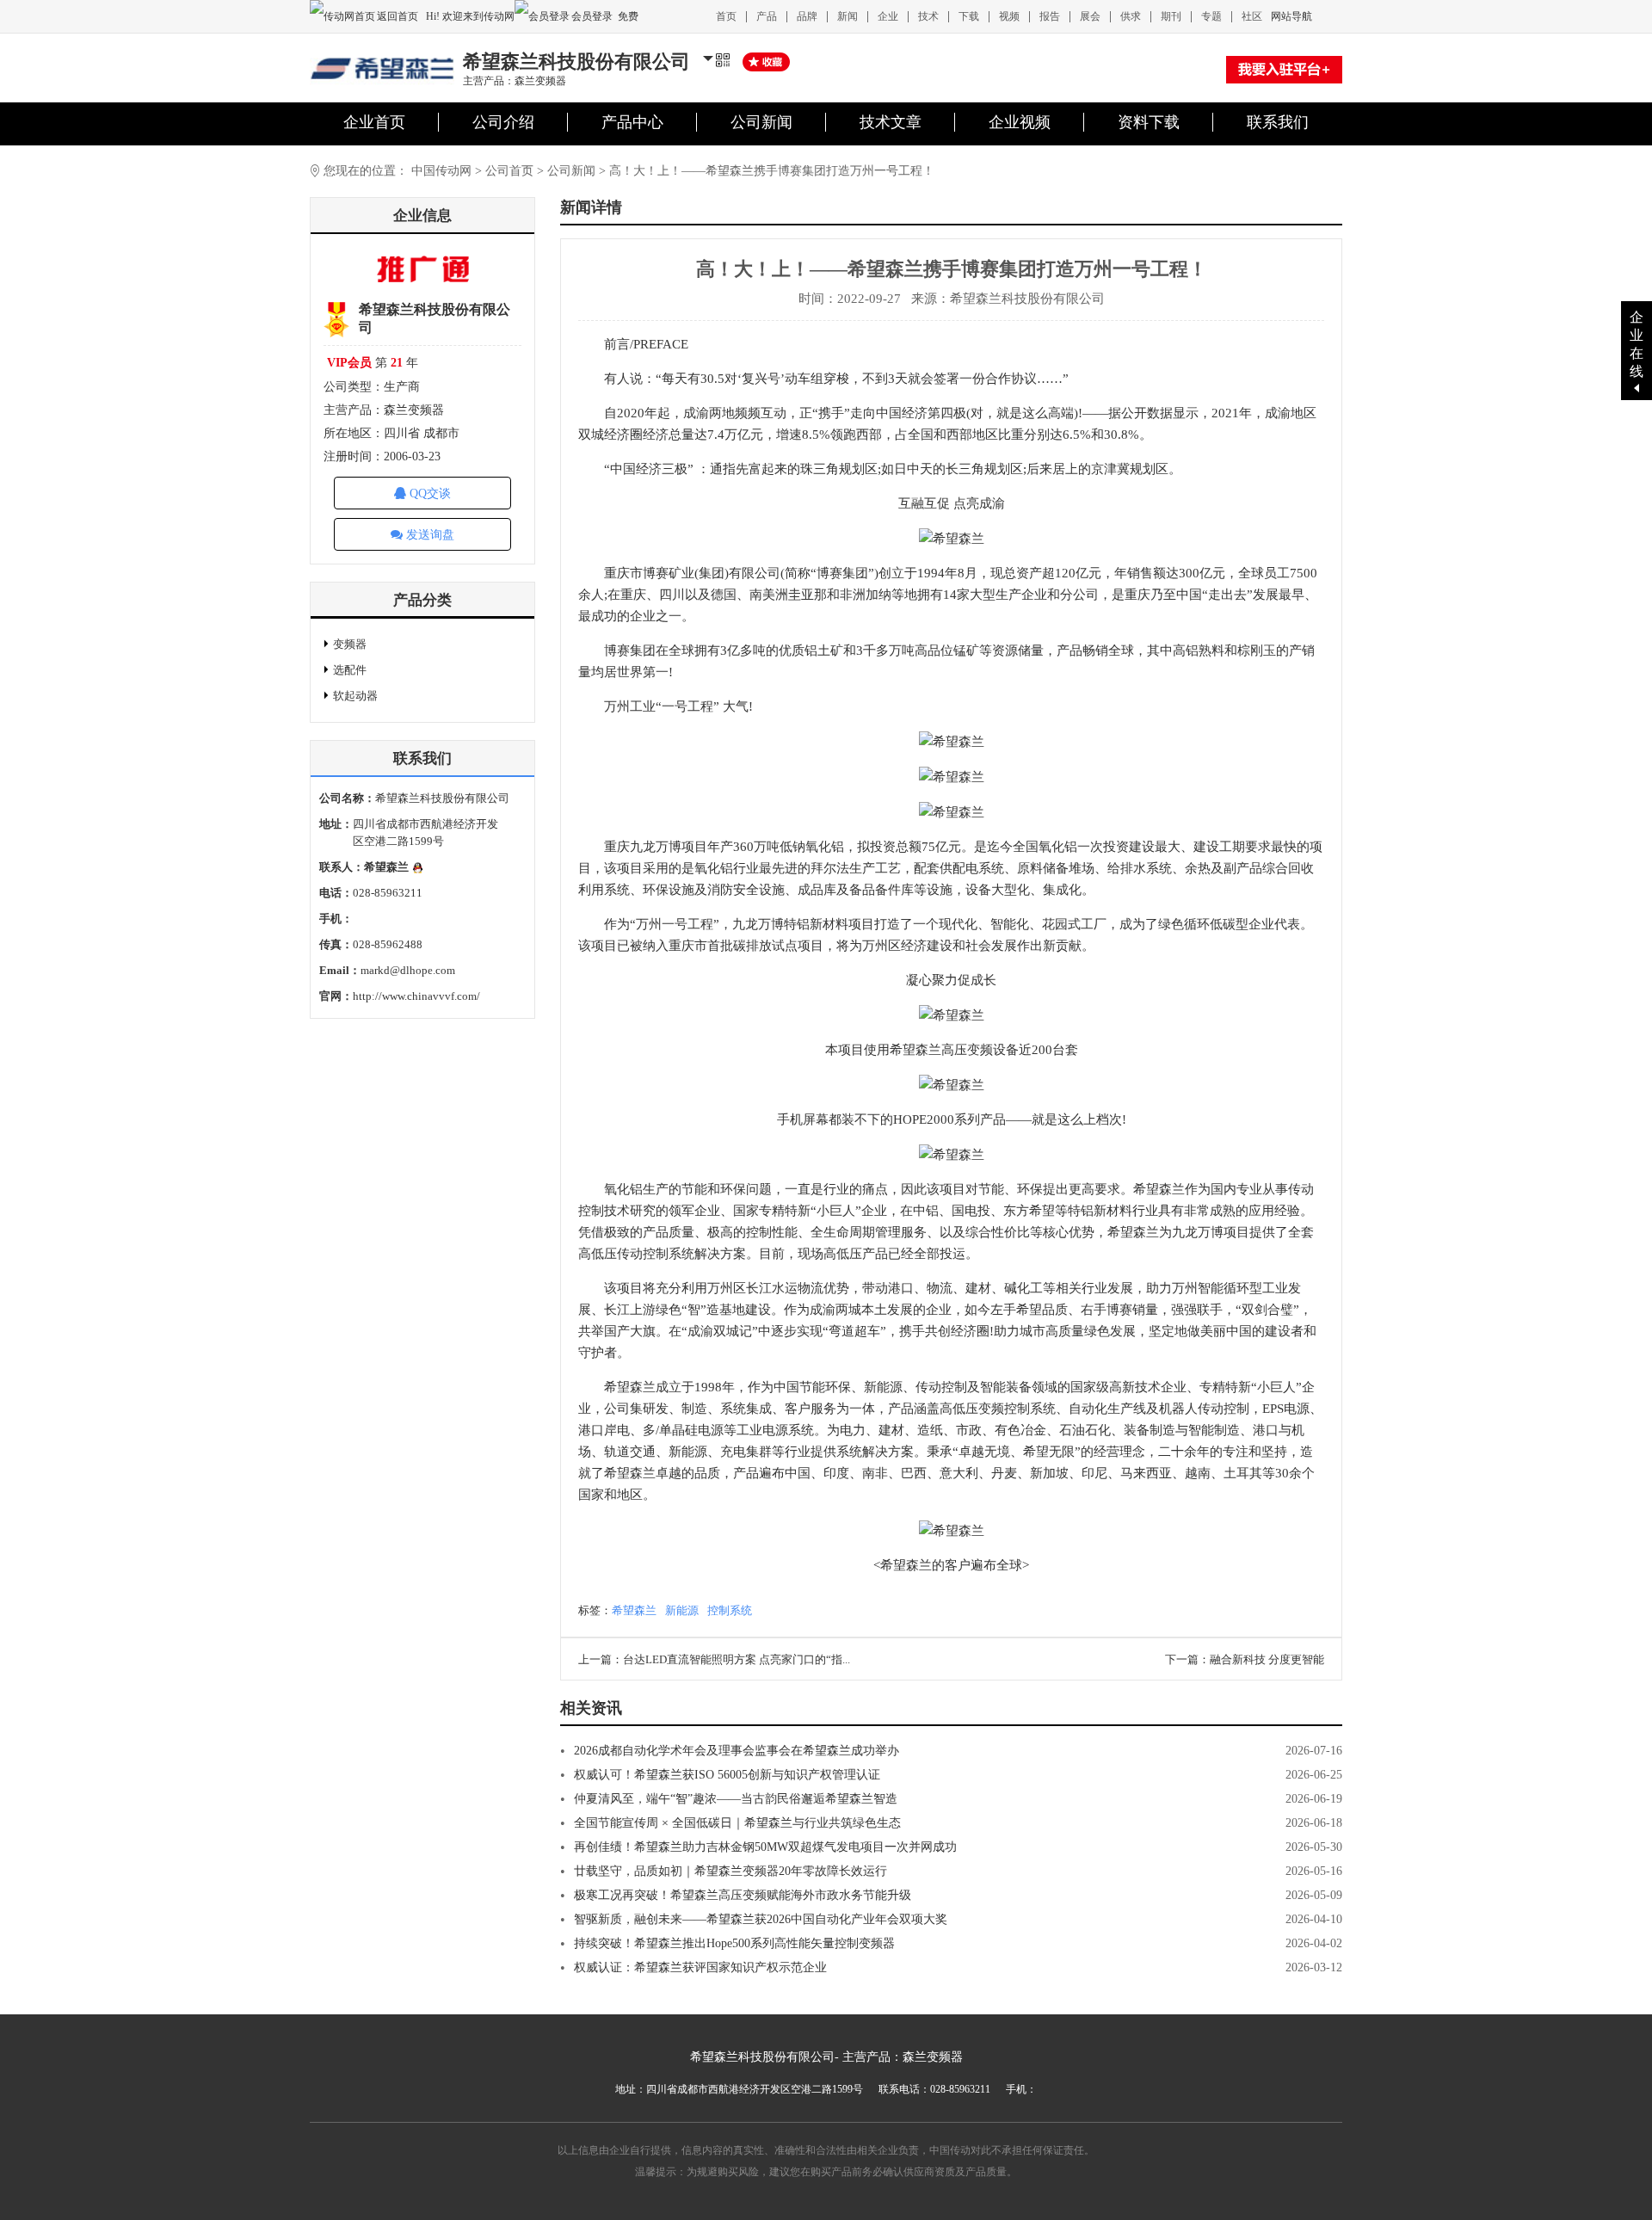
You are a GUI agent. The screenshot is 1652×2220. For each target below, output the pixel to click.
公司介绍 (503, 122)
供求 (1131, 16)
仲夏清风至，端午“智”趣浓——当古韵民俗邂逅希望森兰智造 (736, 1799)
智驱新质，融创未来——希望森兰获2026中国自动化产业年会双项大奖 (761, 1919)
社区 (1252, 16)
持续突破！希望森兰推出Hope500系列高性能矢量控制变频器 (734, 1943)
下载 (969, 16)
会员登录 (592, 16)
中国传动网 (441, 171)
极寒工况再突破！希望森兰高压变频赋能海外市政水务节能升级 (743, 1895)
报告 (1050, 16)
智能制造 (1214, 1430)
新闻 (848, 16)
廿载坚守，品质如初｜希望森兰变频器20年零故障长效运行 (730, 1871)
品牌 (807, 16)
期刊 (1171, 16)
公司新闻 (761, 122)
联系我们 (1278, 122)
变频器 (350, 644)
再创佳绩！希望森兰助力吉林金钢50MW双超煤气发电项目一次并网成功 (765, 1847)
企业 (888, 16)
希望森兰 (634, 1610)
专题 (1211, 16)
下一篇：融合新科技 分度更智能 (1245, 1659)
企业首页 (374, 122)
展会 (1090, 16)
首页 (726, 16)
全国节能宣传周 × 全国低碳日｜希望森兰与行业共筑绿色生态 (737, 1823)
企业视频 (1020, 122)
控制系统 (730, 1610)
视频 (1009, 16)
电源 (1297, 1409)
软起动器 (355, 696)
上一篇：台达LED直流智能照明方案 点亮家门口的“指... (714, 1659)
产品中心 (632, 122)
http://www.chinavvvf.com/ (416, 996)
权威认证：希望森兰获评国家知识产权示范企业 (700, 1967)
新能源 (883, 1387)
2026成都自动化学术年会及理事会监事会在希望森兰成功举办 (737, 1751)
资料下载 (1149, 122)
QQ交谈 (428, 493)
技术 (928, 16)
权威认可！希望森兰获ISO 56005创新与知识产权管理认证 (727, 1775)
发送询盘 (428, 535)
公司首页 (509, 171)
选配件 (350, 670)
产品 (767, 16)
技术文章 (891, 122)
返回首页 (399, 16)
